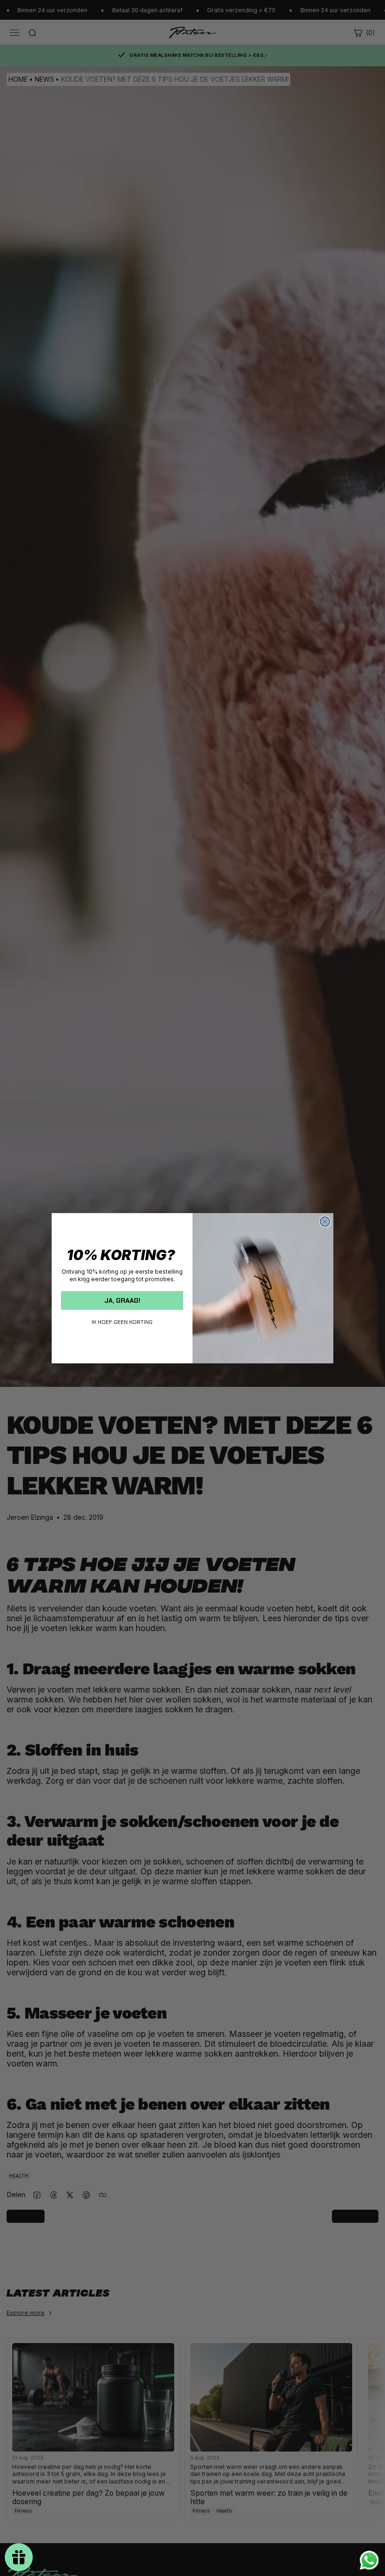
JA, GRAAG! (122, 1300)
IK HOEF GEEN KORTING (122, 1322)
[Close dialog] (325, 1222)
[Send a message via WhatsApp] (369, 2560)
